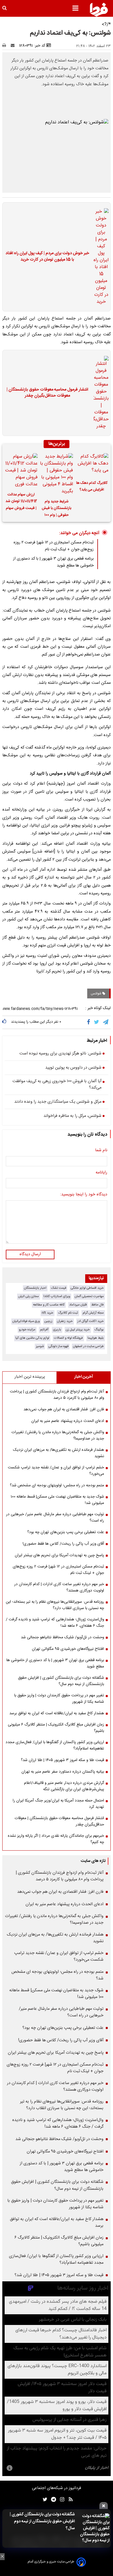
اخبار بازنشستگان (35, 1288)
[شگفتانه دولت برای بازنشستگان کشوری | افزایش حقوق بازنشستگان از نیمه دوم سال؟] (94, 2528)
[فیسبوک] (90, 1022)
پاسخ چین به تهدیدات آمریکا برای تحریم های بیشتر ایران (59, 1555)
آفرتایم (44, 1330)
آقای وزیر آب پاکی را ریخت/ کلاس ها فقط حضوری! (63, 1544)
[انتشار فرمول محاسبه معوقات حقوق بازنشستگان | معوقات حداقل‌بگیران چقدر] (99, 393)
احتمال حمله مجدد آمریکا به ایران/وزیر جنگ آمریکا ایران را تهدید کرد (58, 1804)
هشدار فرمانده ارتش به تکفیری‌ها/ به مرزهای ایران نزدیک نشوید (59, 1453)
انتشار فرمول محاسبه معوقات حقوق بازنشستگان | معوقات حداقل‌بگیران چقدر (47, 393)
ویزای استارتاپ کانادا (57, 1296)
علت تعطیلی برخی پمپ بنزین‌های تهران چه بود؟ (66, 1532)
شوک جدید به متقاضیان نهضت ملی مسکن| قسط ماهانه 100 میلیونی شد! (57, 1500)
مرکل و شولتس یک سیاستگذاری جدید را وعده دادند (58, 1102)
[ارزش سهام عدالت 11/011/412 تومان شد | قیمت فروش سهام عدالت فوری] (21, 471)
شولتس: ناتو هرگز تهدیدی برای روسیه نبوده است (60, 1054)
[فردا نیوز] (99, 10)
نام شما (101, 1151)
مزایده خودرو (27, 1330)
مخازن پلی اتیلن (29, 1296)
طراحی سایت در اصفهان (88, 1346)
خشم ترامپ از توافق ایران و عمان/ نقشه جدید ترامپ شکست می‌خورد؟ (56, 1471)
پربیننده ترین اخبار (30, 1377)
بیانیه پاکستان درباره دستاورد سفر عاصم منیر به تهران (63, 1772)
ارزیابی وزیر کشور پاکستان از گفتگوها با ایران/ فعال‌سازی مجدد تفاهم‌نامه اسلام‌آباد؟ (55, 1745)
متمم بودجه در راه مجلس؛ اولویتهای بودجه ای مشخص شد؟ (57, 1485)
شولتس (96, 993)
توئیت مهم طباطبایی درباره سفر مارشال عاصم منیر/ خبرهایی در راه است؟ (55, 1518)
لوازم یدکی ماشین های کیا (32, 1338)
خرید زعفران (65, 1321)
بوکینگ (99, 1330)
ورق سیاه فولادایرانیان (26, 1321)
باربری (57, 1330)
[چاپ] (6, 46)
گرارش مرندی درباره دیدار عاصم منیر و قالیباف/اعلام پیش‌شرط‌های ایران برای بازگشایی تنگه (64, 1786)
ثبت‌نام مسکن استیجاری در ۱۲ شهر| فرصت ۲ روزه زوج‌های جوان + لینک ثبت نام (54, 546)
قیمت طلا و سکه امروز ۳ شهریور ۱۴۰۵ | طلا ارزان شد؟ (62, 1760)
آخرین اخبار (84, 1377)
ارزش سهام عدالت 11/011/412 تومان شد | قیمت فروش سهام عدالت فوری (21, 502)
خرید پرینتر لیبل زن (78, 1330)
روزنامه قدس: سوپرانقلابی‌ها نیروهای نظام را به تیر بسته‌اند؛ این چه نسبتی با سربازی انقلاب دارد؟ (55, 1605)
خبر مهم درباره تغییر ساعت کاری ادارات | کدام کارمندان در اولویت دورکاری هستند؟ (59, 1587)
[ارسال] (14, 46)
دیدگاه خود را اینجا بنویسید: (84, 1195)
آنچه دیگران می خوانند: (79, 533)
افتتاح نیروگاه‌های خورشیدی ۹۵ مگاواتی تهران (68, 1649)
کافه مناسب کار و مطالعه (49, 1305)
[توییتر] (97, 1022)
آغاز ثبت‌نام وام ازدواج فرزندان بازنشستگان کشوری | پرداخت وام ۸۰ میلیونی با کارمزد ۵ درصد (57, 1395)
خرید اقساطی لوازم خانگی (87, 1288)
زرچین (48, 1321)
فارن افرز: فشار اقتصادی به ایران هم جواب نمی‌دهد (64, 1409)
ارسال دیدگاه (30, 1254)
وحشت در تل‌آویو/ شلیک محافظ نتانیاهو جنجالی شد (62, 1637)
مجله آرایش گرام (93, 1313)
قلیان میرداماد (78, 1305)
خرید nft (48, 1313)
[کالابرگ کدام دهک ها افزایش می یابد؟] (92, 465)
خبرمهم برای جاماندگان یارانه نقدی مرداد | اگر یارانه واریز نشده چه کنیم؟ (56, 1839)
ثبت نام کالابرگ (68, 1313)
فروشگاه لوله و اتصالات (68, 1338)
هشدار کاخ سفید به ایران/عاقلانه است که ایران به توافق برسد (57, 1713)
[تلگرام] (106, 1022)
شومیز (40, 1346)
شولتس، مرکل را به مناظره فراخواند (72, 1116)
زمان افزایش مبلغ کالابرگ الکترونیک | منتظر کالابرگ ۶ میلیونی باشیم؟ (56, 1728)
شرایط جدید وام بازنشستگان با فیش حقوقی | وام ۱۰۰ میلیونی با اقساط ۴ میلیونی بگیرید (57, 509)
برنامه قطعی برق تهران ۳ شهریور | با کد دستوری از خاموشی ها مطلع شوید (55, 1663)
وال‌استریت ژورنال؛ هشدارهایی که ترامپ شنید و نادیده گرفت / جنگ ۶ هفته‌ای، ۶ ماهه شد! (55, 1623)
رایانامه (101, 1173)
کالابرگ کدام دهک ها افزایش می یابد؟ (92, 486)
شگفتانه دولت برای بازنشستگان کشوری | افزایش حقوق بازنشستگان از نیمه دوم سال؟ (42, 2521)
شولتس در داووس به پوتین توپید (73, 1068)
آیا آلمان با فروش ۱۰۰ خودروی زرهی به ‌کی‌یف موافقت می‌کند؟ (57, 1085)
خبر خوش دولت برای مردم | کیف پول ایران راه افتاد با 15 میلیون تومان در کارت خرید (47, 257)
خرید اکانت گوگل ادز (91, 1321)
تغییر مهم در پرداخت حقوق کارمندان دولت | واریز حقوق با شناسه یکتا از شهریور (59, 1699)
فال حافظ (97, 1305)
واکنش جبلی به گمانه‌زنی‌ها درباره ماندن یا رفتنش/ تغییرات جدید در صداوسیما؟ (58, 1435)
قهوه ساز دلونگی (58, 1346)
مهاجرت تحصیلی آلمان (89, 1296)
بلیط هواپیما (96, 1338)
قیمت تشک (59, 1288)
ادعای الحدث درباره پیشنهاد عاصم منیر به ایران (68, 1421)
